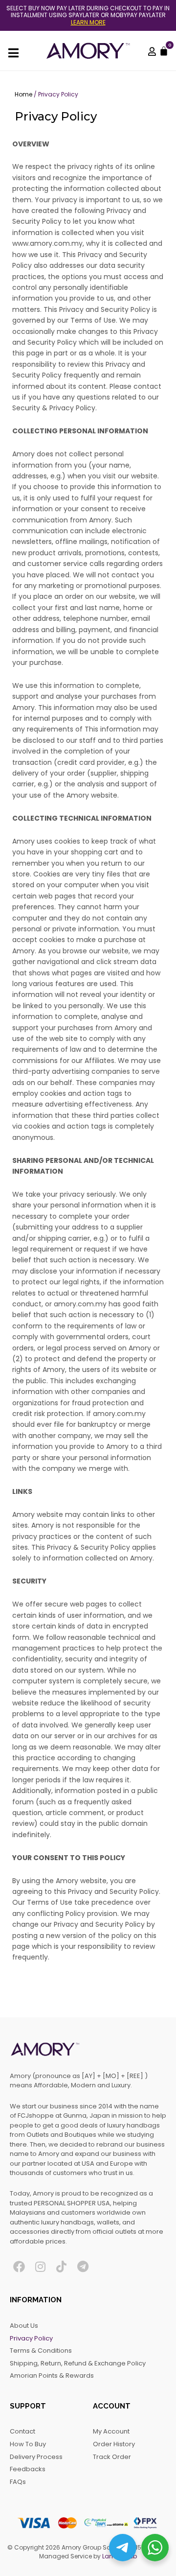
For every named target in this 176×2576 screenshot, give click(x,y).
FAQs (18, 2482)
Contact (22, 2431)
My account (111, 2431)
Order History (114, 2444)
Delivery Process (36, 2457)
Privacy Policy (31, 2338)
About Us (24, 2326)
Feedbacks (28, 2469)
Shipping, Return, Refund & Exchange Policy (78, 2363)
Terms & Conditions (41, 2351)
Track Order (112, 2457)
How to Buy (28, 2444)
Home (23, 94)
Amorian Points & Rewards (52, 2375)
